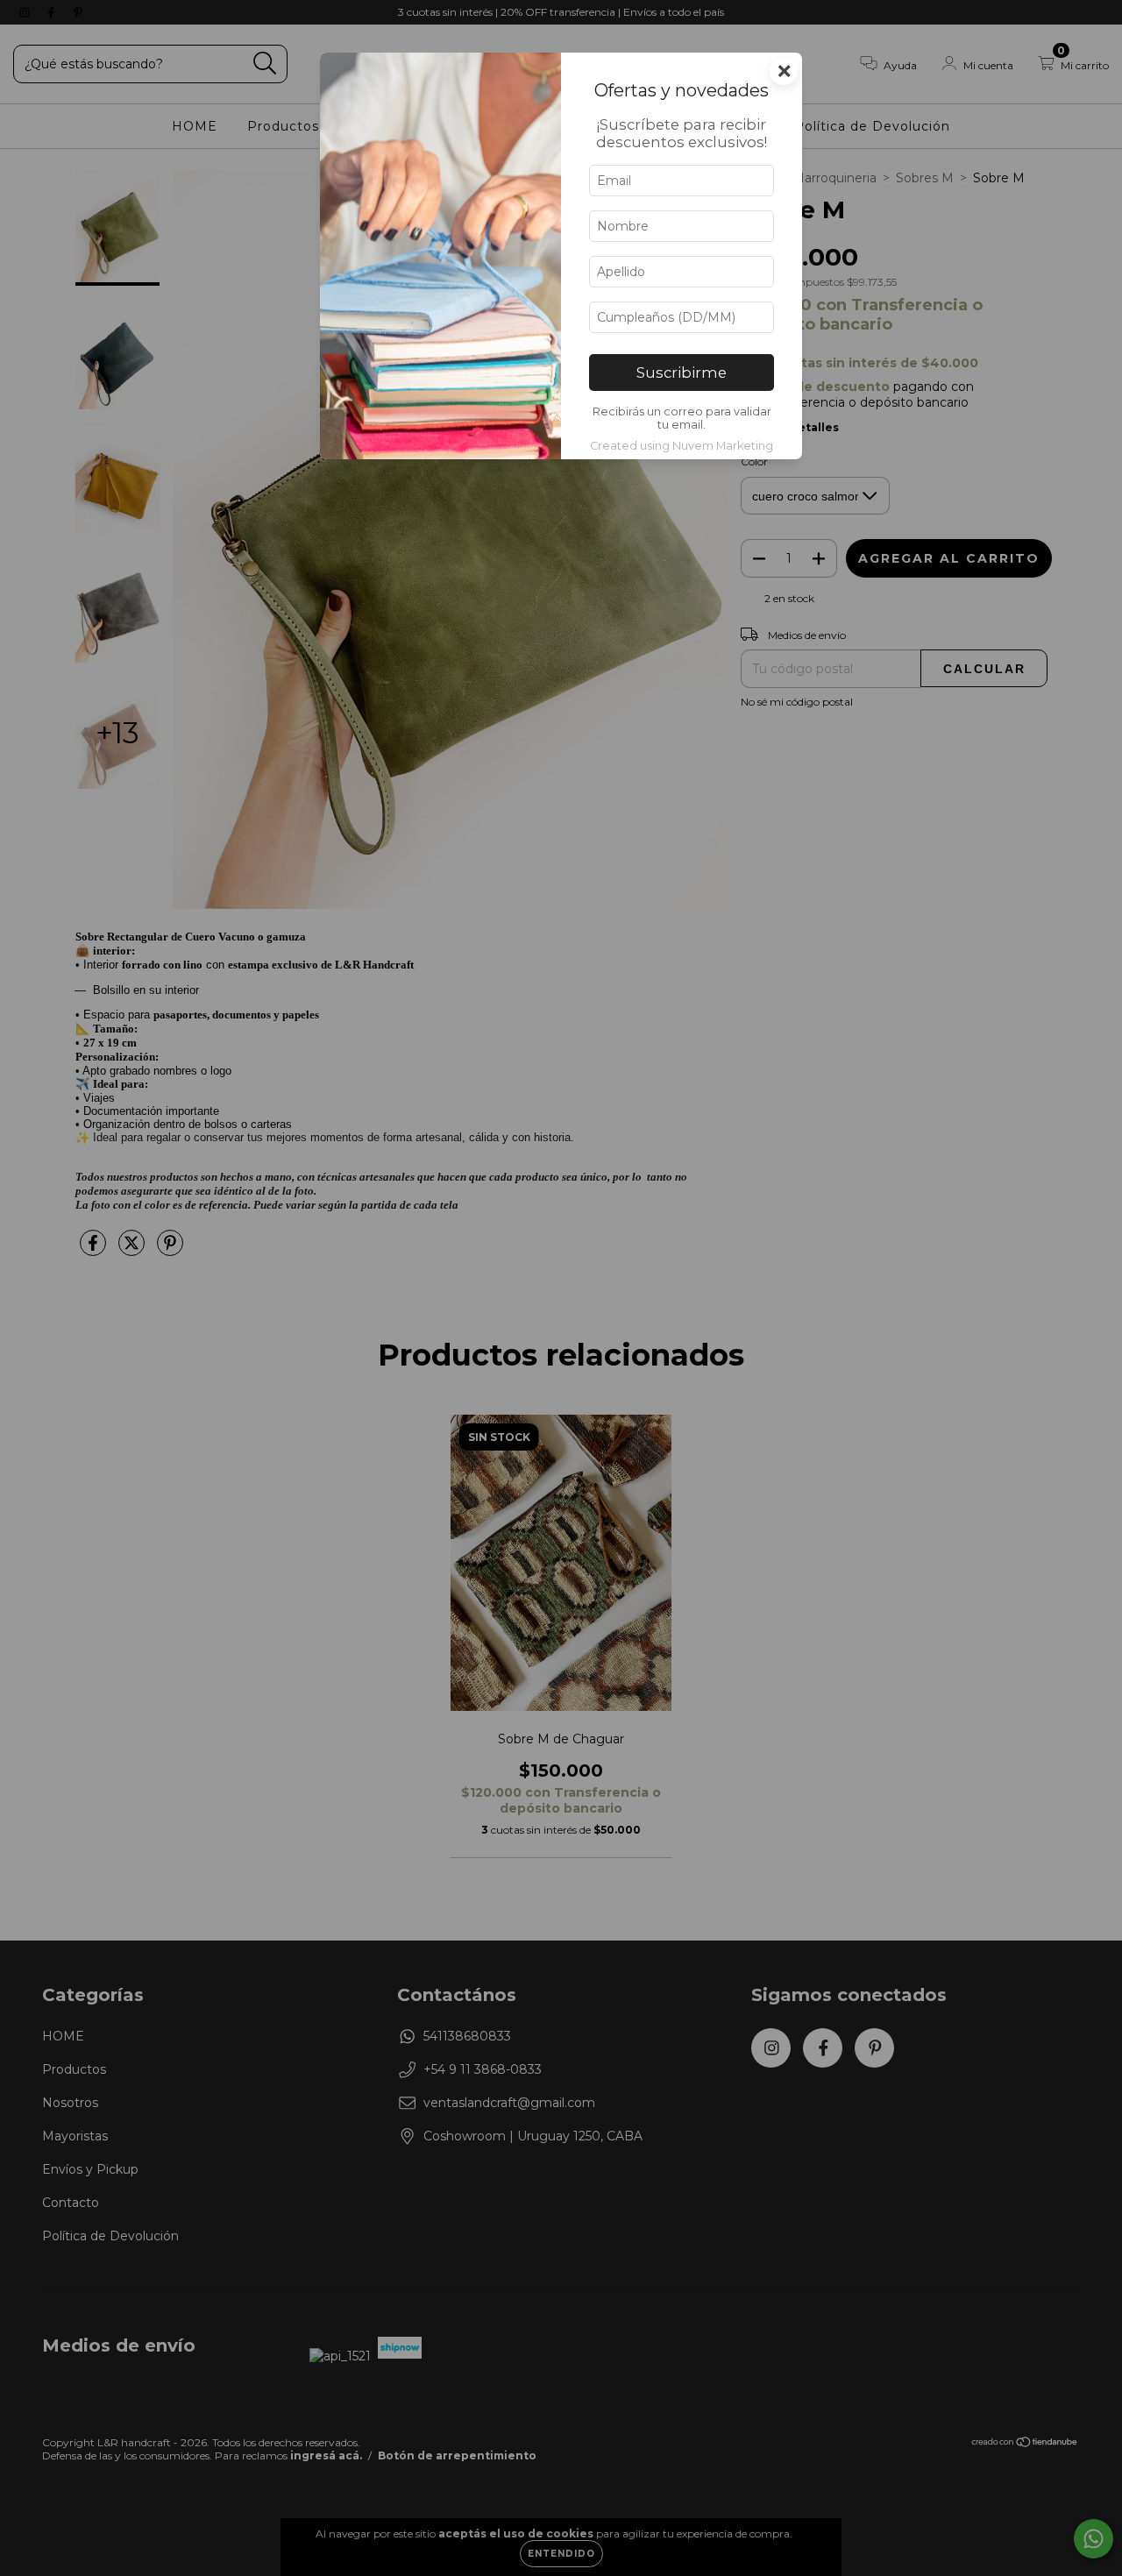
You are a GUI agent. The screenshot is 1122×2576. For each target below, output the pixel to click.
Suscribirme (682, 373)
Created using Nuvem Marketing (682, 446)
